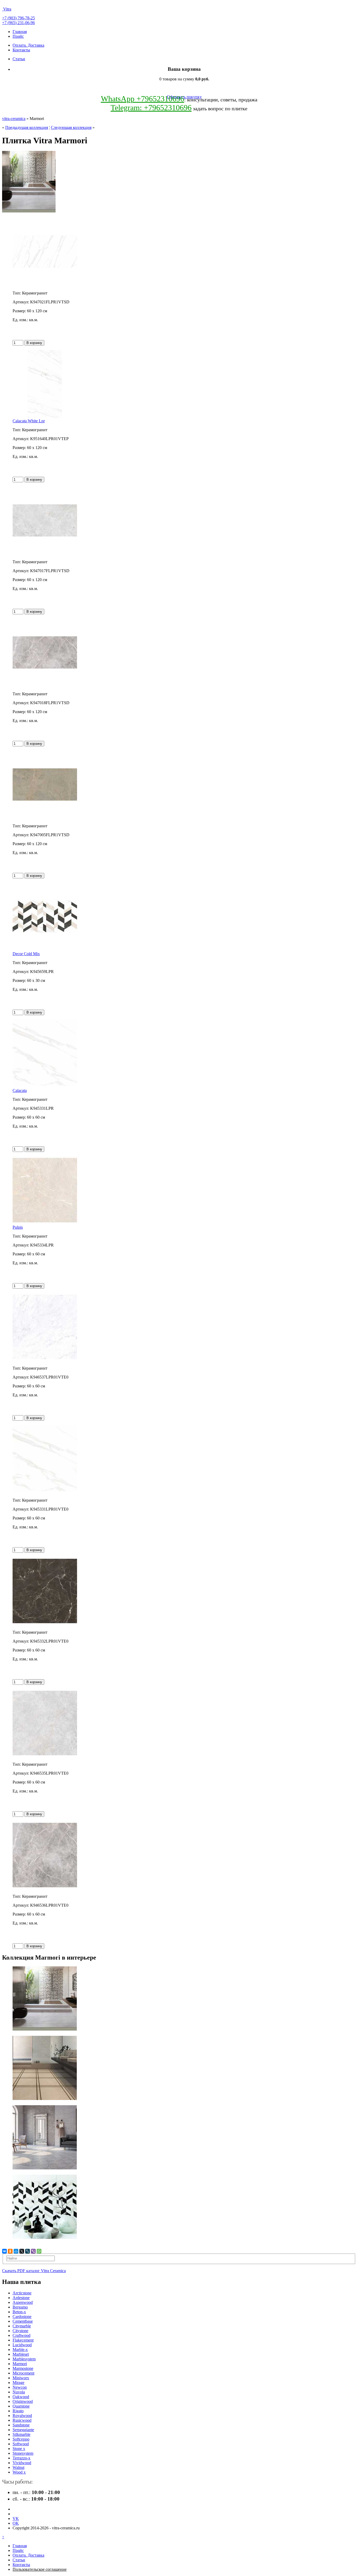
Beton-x (19, 2312)
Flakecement (23, 2340)
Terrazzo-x (21, 2458)
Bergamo (20, 2307)
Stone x (19, 2449)
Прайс (18, 36)
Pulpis (18, 1227)
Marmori (20, 2364)
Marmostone (23, 2368)
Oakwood (21, 2397)
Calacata (20, 1090)
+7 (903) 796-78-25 (18, 18)
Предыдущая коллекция (27, 127)
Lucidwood (22, 2345)
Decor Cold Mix (26, 954)
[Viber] (33, 2251)
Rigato (18, 2411)
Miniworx (21, 2378)
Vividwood (22, 2463)
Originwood (23, 2401)
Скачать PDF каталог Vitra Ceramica (34, 2271)
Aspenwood (23, 2302)
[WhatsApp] (39, 2251)
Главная (20, 32)
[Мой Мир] (16, 2251)
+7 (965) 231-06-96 (18, 23)
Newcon (20, 2387)
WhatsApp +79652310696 (143, 99)
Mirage (18, 2383)
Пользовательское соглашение (40, 2569)
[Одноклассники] (10, 2251)
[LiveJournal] (28, 2251)
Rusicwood (22, 2420)
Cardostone (22, 2317)
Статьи (19, 59)
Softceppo (21, 2439)
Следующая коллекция (71, 127)
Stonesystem (23, 2453)
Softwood (21, 2444)
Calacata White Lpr (29, 421)
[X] (22, 2251)
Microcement (23, 2373)
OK (16, 2523)
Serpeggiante (23, 2430)
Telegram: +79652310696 (151, 108)
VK (16, 2518)
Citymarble (22, 2326)
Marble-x (20, 2350)
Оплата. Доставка (28, 45)
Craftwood (21, 2335)
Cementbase (23, 2321)
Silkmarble (21, 2434)
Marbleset (21, 2354)
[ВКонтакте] (4, 2251)
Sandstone (21, 2425)
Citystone (20, 2331)
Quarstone (21, 2406)
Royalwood (22, 2416)
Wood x (19, 2472)
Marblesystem (24, 2359)
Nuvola (19, 2392)
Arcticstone (22, 2293)
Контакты (21, 50)
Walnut (18, 2467)
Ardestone (21, 2298)
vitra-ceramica (14, 119)
